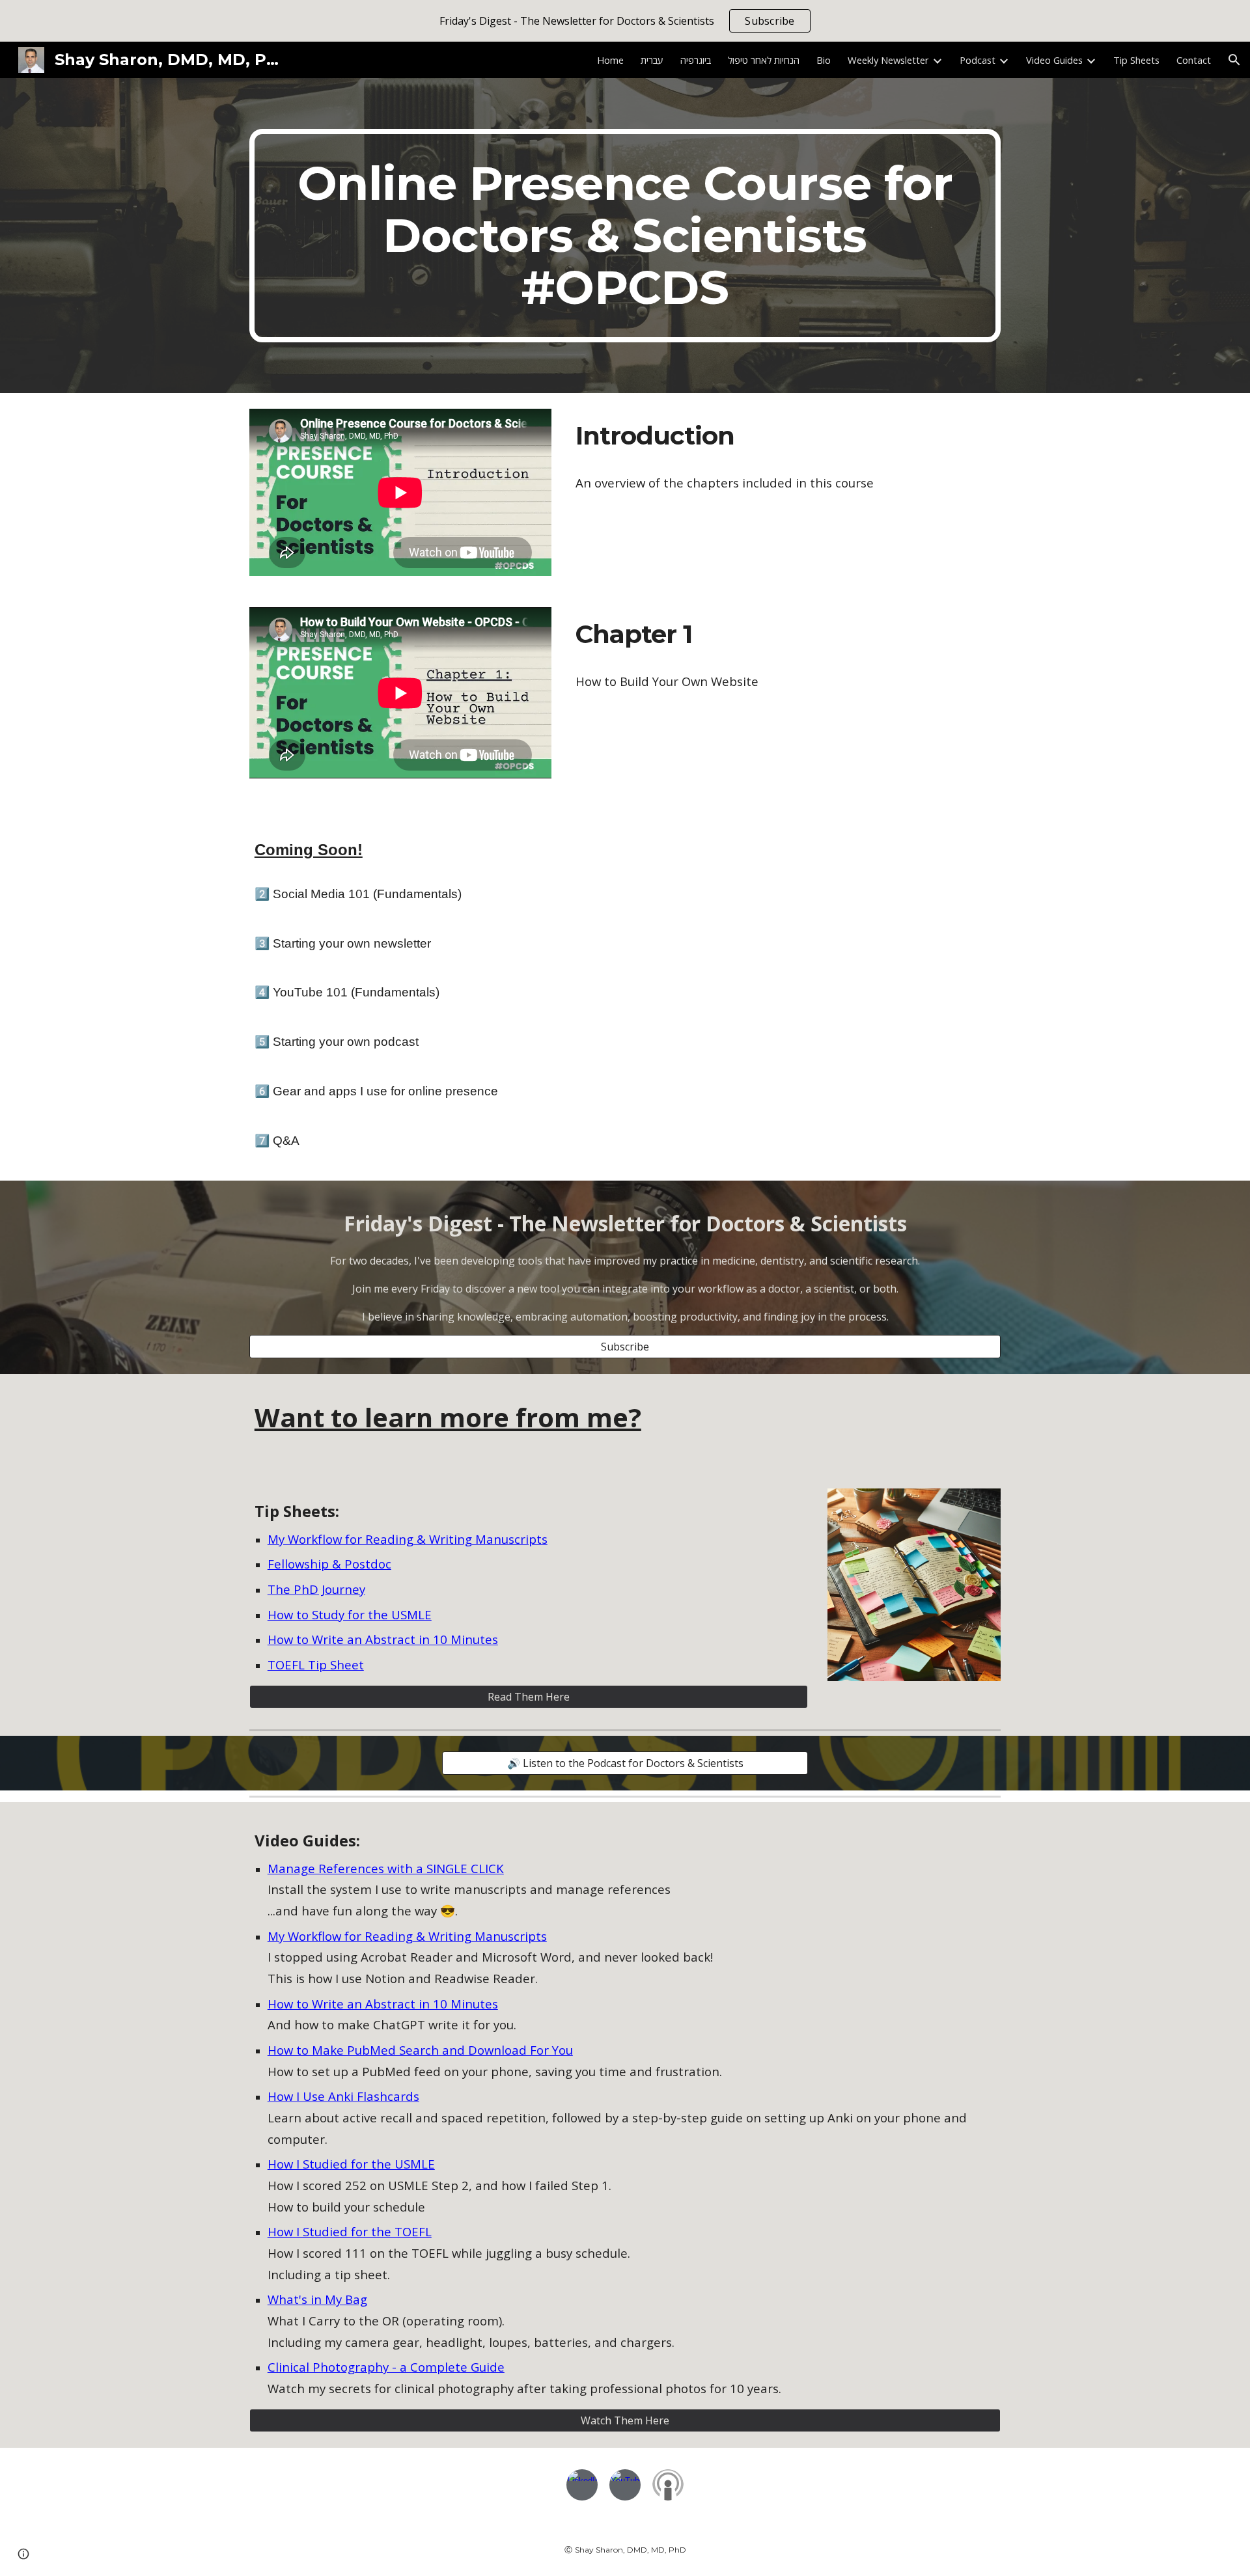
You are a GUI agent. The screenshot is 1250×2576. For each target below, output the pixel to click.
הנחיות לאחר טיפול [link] (764, 60)
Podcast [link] (978, 60)
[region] (625, 21)
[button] (1234, 60)
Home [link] (610, 60)
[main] (625, 236)
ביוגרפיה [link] (696, 60)
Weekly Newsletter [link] (888, 60)
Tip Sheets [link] (1136, 60)
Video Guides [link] (1054, 60)
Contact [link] (1194, 60)
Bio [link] (824, 60)
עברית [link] (652, 60)
